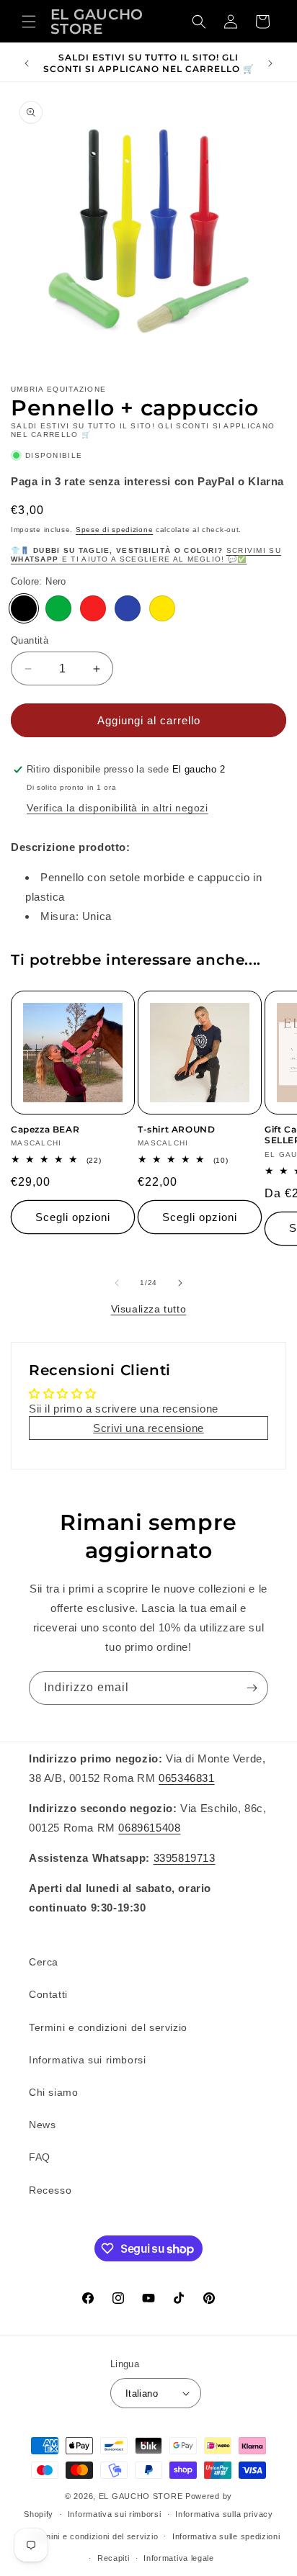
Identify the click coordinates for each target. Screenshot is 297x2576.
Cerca (44, 1962)
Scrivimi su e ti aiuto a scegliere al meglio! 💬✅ (146, 555)
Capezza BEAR (45, 1129)
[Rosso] (93, 608)
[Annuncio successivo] (270, 63)
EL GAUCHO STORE (141, 2496)
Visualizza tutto (149, 1309)
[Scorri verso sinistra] (117, 1283)
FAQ (40, 2157)
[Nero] (24, 608)
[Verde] (58, 608)
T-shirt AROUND (176, 1129)
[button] (29, 22)
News (42, 2125)
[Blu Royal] (128, 608)
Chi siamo (53, 2092)
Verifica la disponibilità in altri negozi (118, 808)
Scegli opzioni (73, 1217)
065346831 (186, 1778)
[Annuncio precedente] (27, 63)
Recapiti (114, 2558)
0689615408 (149, 1828)
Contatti (48, 1994)
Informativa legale (179, 2558)
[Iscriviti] (252, 1688)
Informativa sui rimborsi (87, 2060)
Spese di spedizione (114, 530)
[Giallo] (162, 608)
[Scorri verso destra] (180, 1283)
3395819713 (185, 1858)
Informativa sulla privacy (224, 2514)
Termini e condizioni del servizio (108, 2027)
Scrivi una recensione (148, 1428)
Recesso (50, 2190)
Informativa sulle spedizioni (226, 2536)
